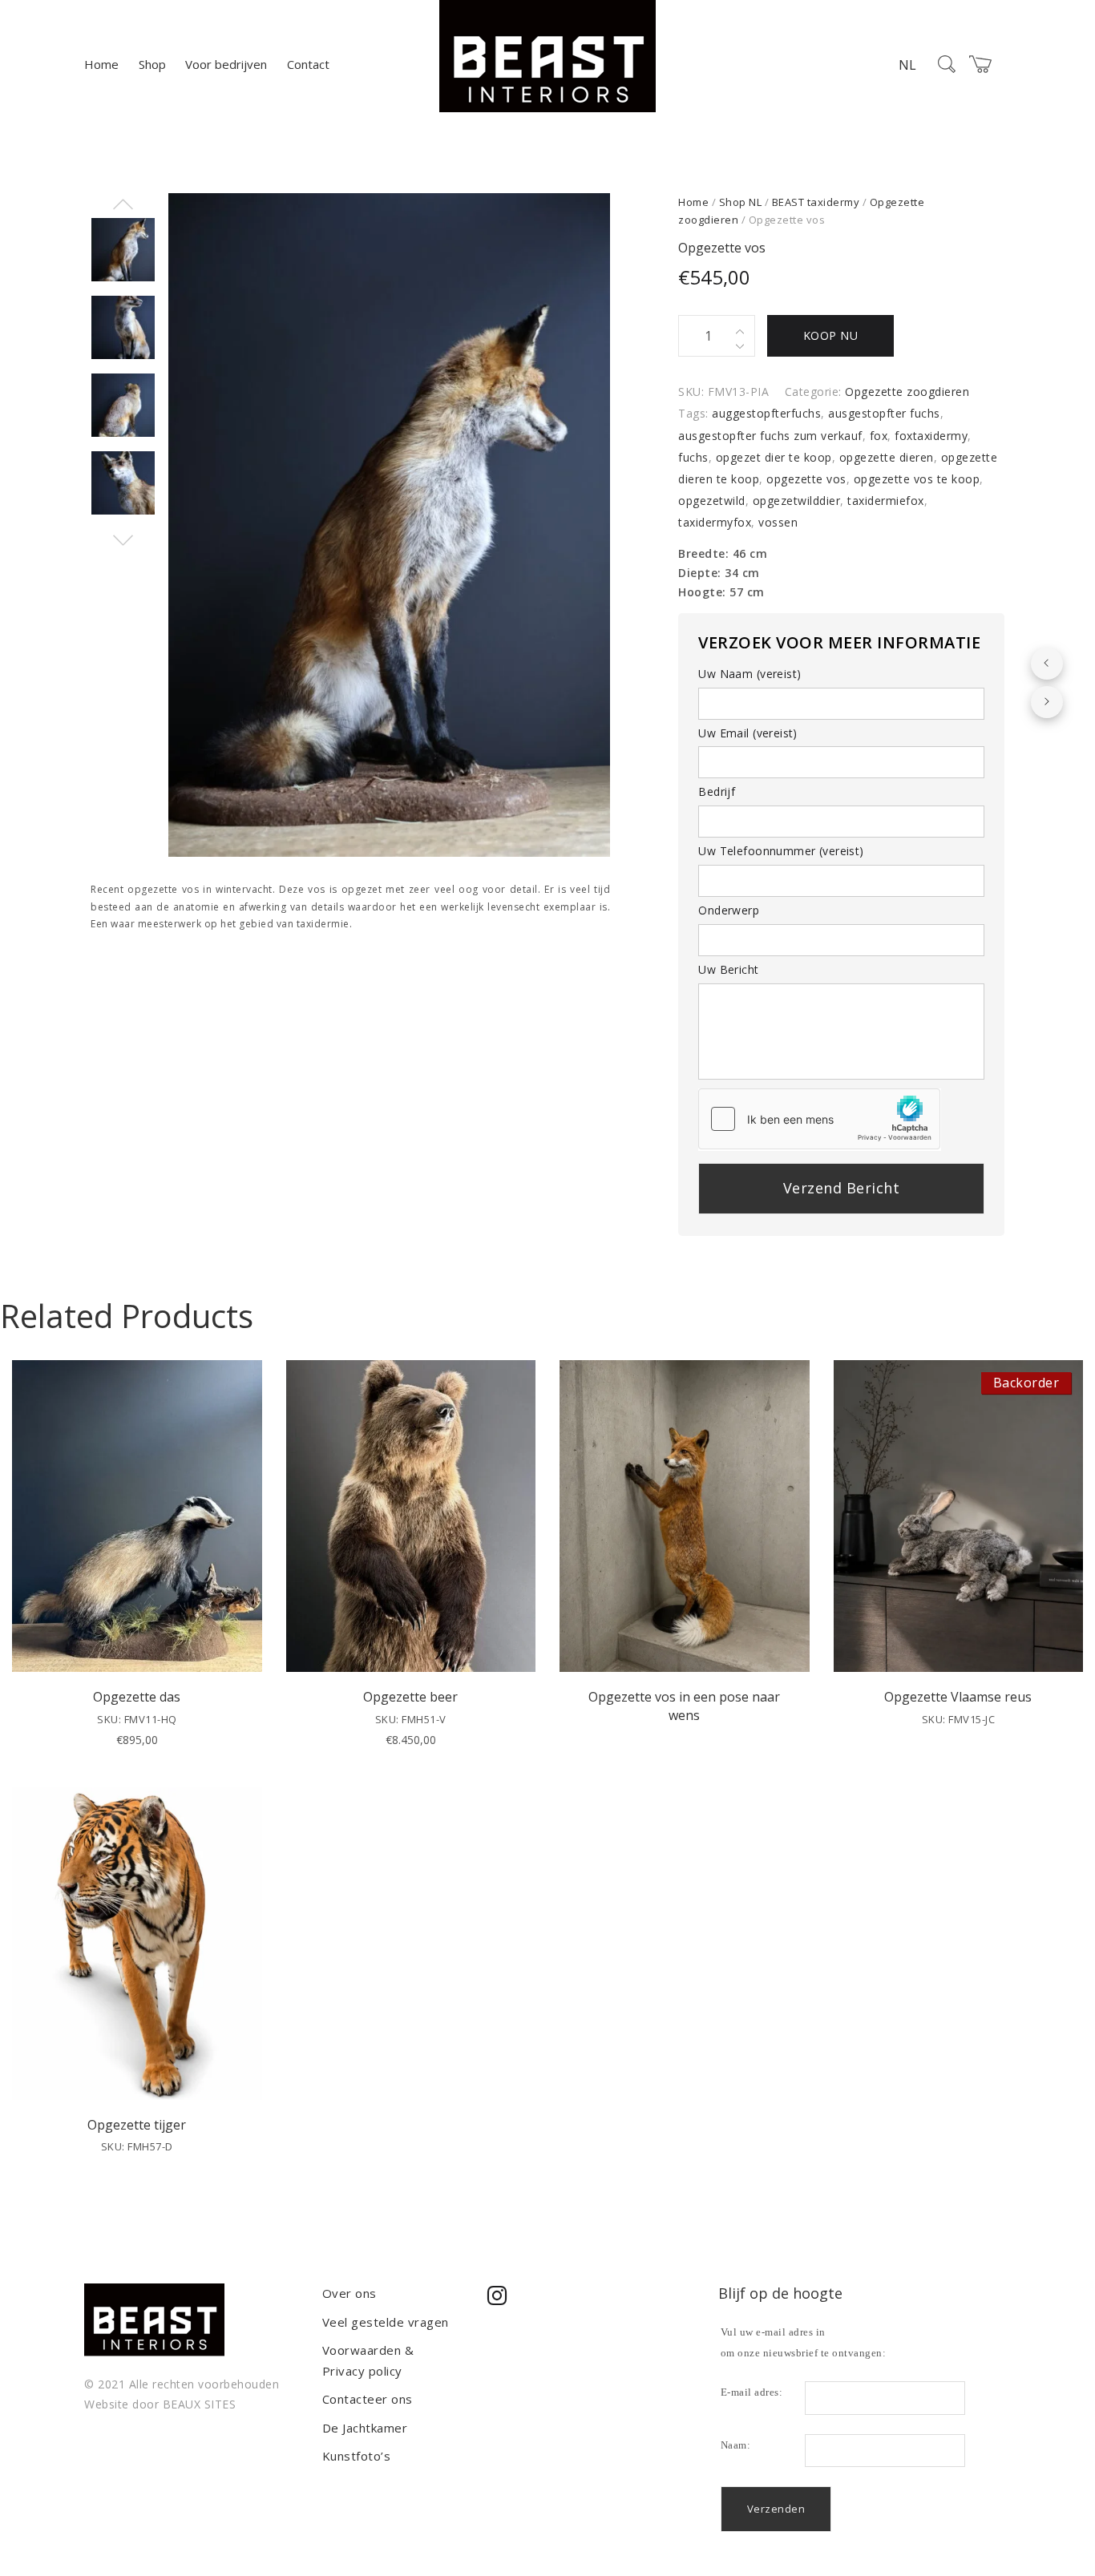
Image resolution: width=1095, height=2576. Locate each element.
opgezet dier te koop (774, 457)
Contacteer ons (368, 2399)
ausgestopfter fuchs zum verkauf (770, 436)
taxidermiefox (886, 501)
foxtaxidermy (931, 436)
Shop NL (741, 202)
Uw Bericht (728, 969)
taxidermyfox (715, 522)
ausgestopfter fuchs (884, 413)
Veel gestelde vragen (386, 2322)
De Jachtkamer (365, 2428)
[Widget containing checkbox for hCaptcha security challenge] (819, 1119)
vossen (778, 522)
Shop (152, 64)
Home (101, 64)
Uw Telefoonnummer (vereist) (781, 851)
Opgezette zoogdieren (907, 392)
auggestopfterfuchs (766, 413)
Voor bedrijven (226, 64)
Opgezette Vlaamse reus (958, 1697)
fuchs (693, 457)
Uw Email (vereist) (748, 733)
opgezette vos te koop (917, 479)
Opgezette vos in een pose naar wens (684, 1706)
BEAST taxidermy (816, 202)
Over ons (350, 2293)
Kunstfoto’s (357, 2456)
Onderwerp (729, 910)
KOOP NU (831, 335)
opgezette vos (806, 479)
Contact (308, 64)
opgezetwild (712, 501)
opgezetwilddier (797, 501)
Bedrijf (717, 791)
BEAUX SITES (200, 2404)
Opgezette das (137, 1697)
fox (879, 436)
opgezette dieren (887, 457)
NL (907, 65)
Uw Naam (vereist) (750, 674)
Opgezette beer (410, 1697)
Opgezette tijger (137, 2125)
